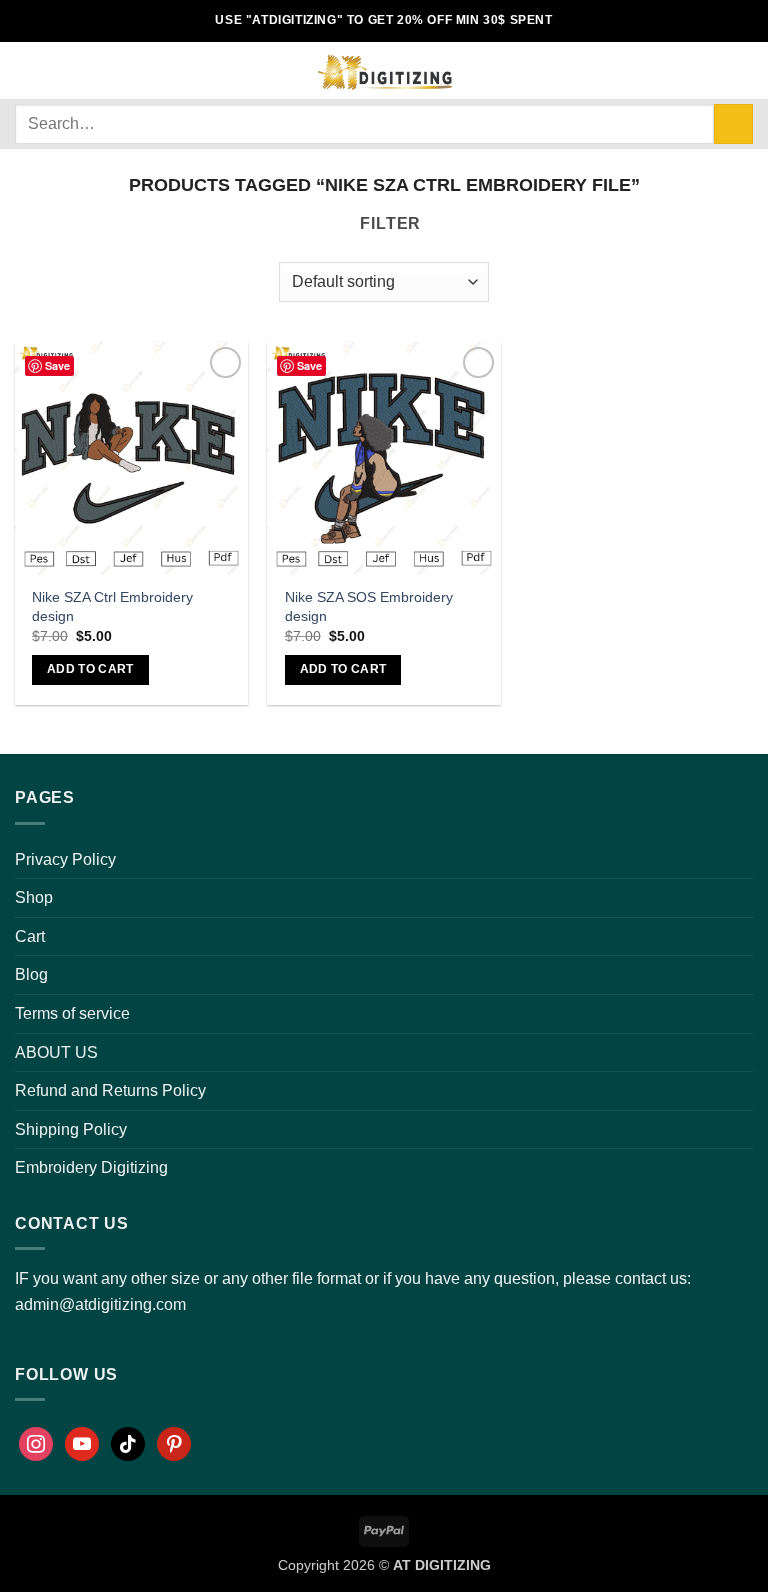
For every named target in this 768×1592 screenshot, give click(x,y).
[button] (27, 70)
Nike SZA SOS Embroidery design (369, 606)
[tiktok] (128, 1444)
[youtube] (82, 1444)
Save (57, 365)
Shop (34, 897)
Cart (30, 936)
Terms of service (72, 1013)
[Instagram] (36, 1444)
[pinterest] (174, 1444)
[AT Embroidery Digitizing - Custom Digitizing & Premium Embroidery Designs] (384, 70)
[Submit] (733, 123)
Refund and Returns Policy (110, 1090)
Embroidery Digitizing (91, 1167)
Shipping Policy (71, 1129)
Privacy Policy (65, 859)
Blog (31, 974)
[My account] (675, 71)
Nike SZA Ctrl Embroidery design (112, 606)
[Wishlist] (709, 71)
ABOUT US (56, 1052)
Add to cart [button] (90, 669)
